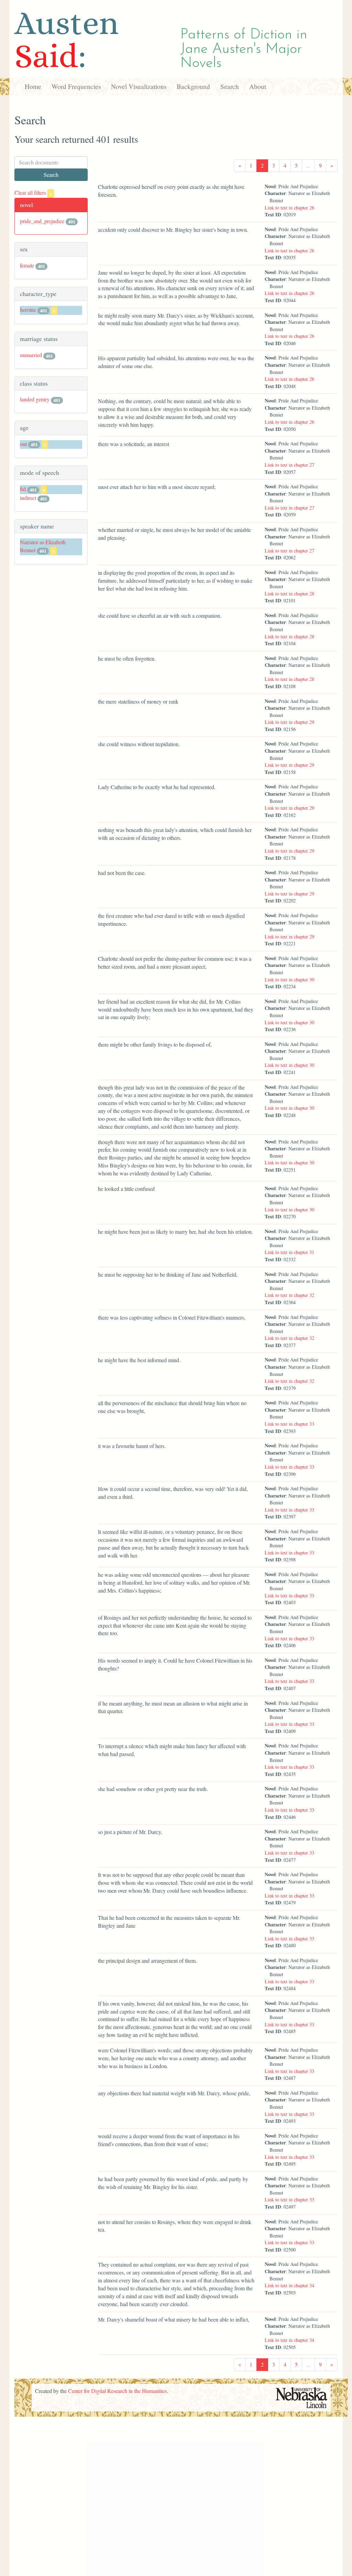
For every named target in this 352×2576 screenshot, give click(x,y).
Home (33, 86)
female (27, 265)
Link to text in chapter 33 (289, 1424)
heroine (28, 310)
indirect (28, 498)
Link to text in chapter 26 (289, 208)
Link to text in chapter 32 (289, 1295)
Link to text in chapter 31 (289, 1252)
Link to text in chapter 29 (289, 722)
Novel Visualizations (139, 86)
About (258, 86)
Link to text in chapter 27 (289, 465)
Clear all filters (33, 192)
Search (230, 86)
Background (193, 86)
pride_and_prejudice (42, 221)
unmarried (31, 355)
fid (23, 489)
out (23, 444)
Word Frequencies (76, 86)
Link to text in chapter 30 (289, 979)
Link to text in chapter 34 (289, 2285)
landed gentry (35, 399)
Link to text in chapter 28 (289, 594)
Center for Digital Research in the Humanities (117, 2391)
